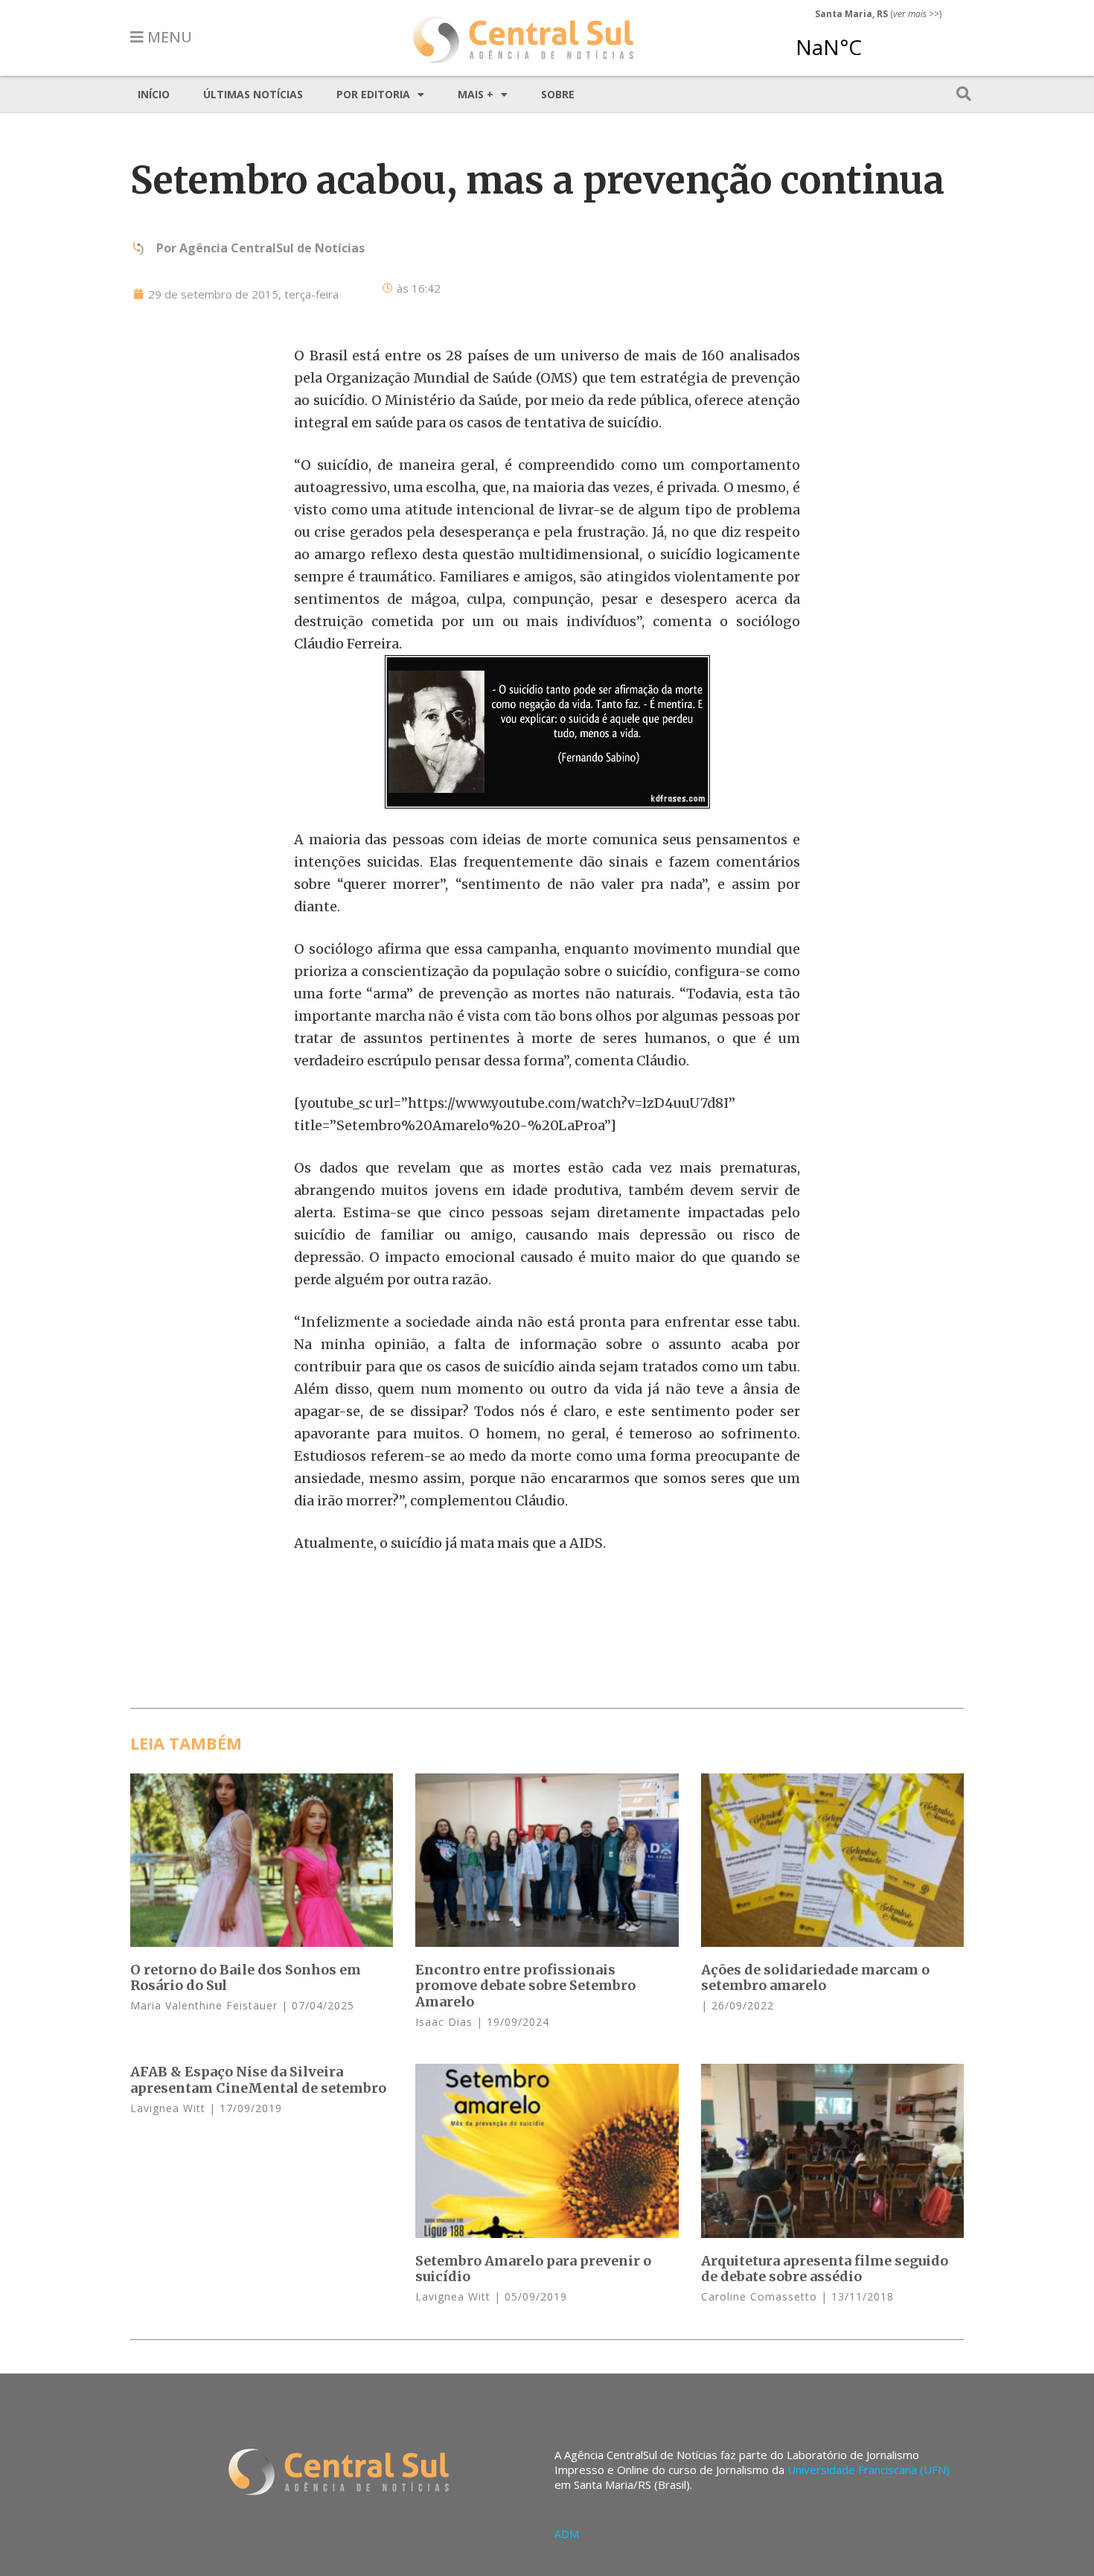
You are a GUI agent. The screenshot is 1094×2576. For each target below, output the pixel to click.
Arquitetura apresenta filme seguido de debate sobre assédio (825, 2269)
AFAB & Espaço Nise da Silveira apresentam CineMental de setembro (258, 2080)
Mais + (476, 94)
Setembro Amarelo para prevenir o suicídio (533, 2269)
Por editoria (373, 94)
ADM (567, 2534)
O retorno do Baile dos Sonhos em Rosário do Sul (246, 1978)
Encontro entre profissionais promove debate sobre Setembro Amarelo (525, 1986)
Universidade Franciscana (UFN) (869, 2470)
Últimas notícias (253, 94)
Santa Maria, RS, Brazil (872, 40)
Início (154, 94)
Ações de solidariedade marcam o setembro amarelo (815, 1978)
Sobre (558, 94)
